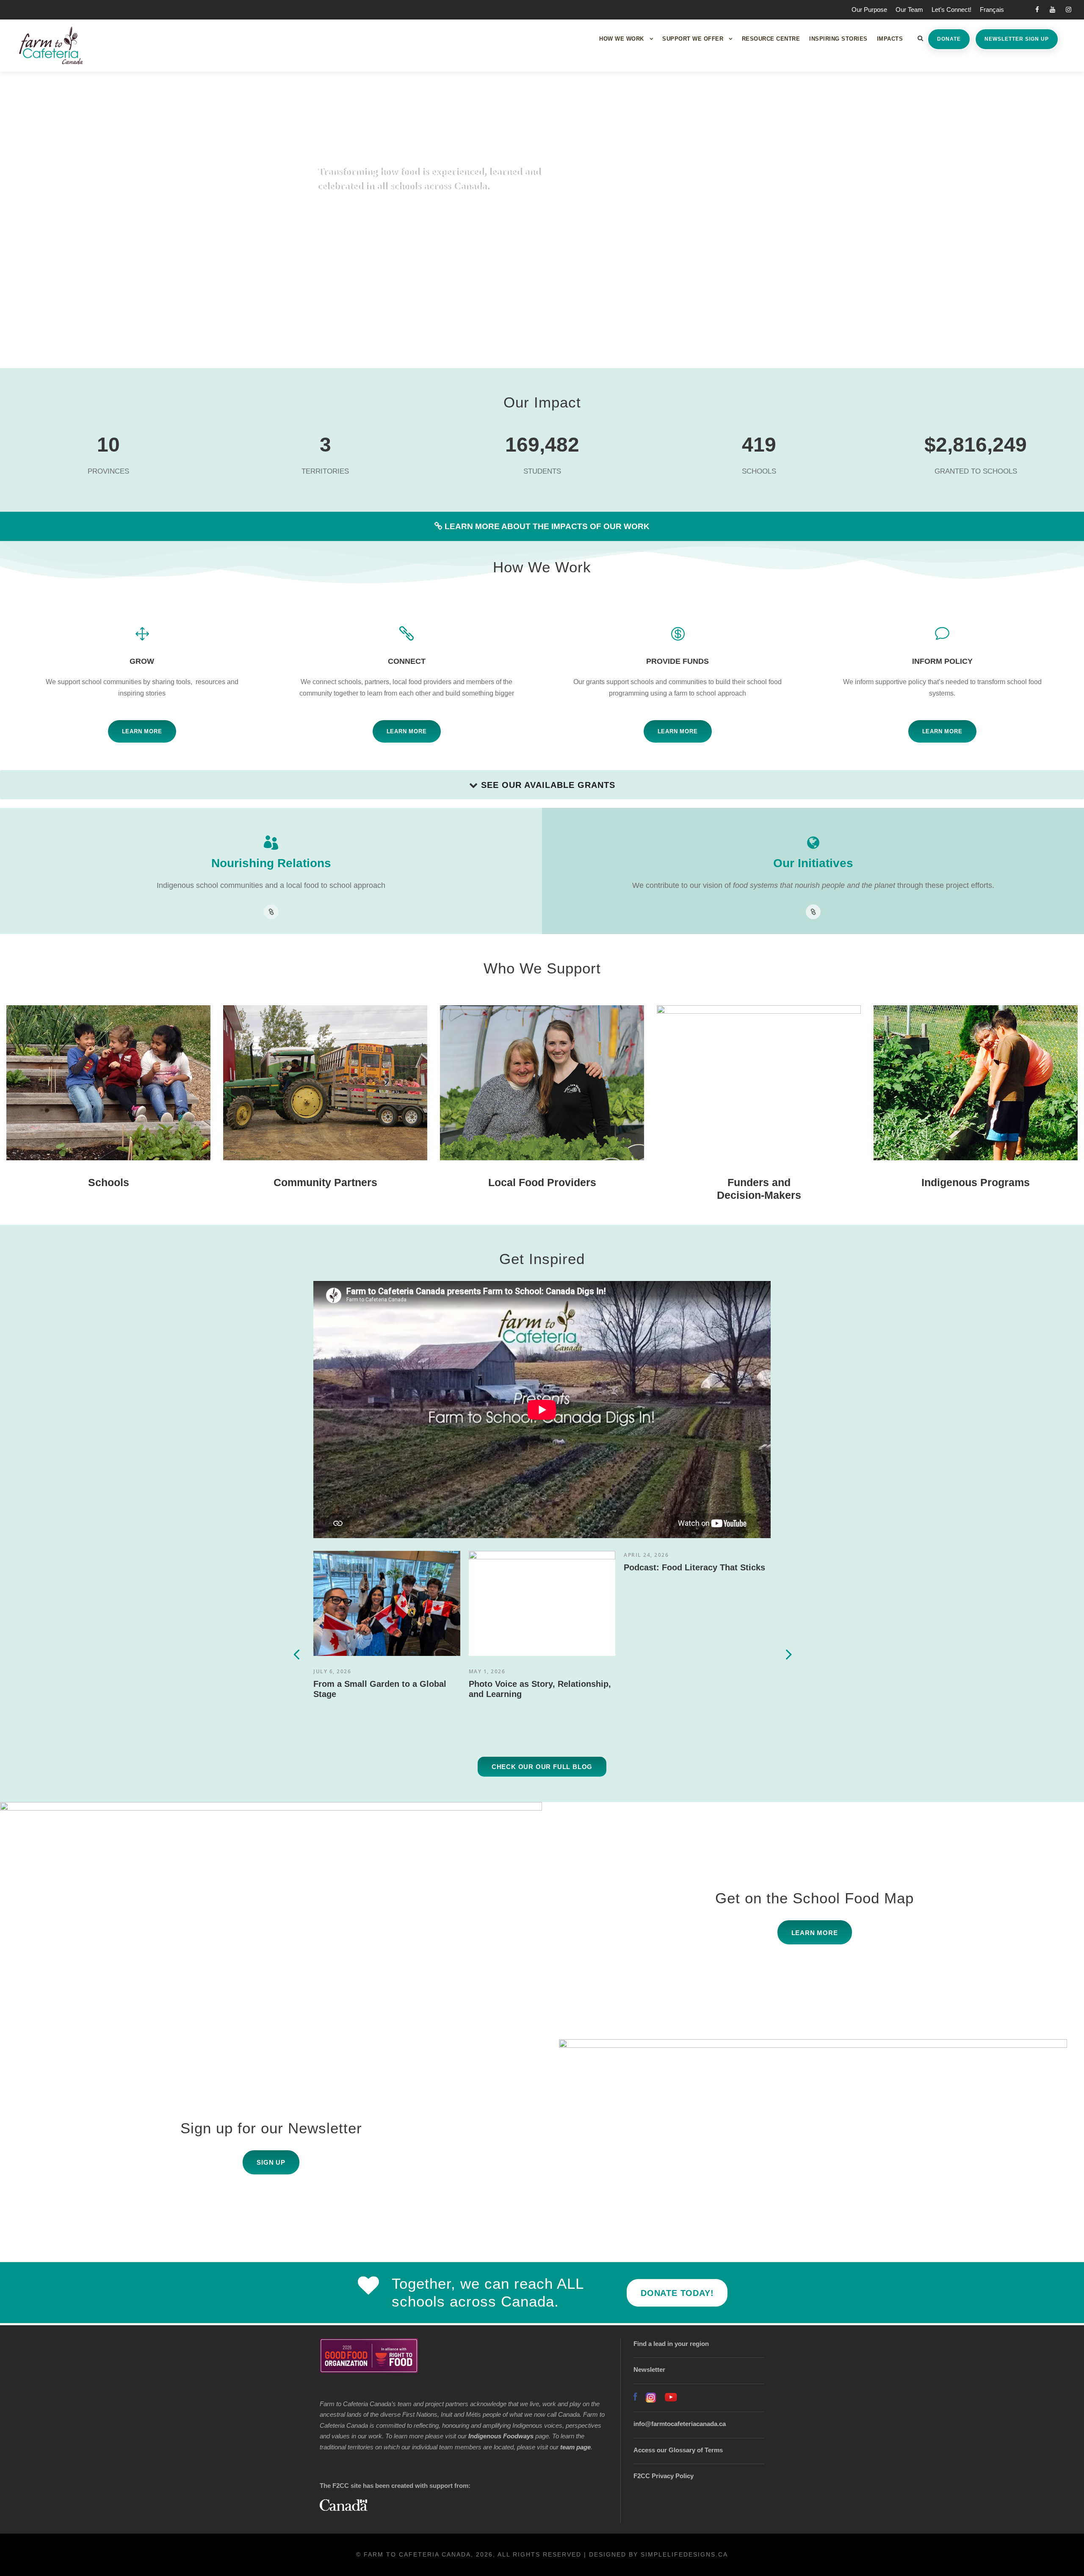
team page (575, 2447)
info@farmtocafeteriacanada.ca (680, 2424)
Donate (949, 39)
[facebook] (1037, 10)
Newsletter (649, 2369)
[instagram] (1069, 10)
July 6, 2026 (332, 1671)
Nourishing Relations (271, 863)
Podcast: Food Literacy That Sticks (694, 1567)
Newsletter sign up (1017, 39)
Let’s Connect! (951, 10)
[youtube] (1052, 10)
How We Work (622, 39)
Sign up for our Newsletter (271, 2128)
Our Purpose (869, 10)
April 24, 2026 (646, 1555)
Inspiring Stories (838, 39)
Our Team (909, 10)
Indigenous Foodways (501, 2436)
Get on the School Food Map (814, 1898)
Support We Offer (693, 39)
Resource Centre (771, 39)
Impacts (890, 39)
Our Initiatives (813, 863)
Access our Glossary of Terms (678, 2450)
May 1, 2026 (487, 1671)
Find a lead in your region (671, 2344)
